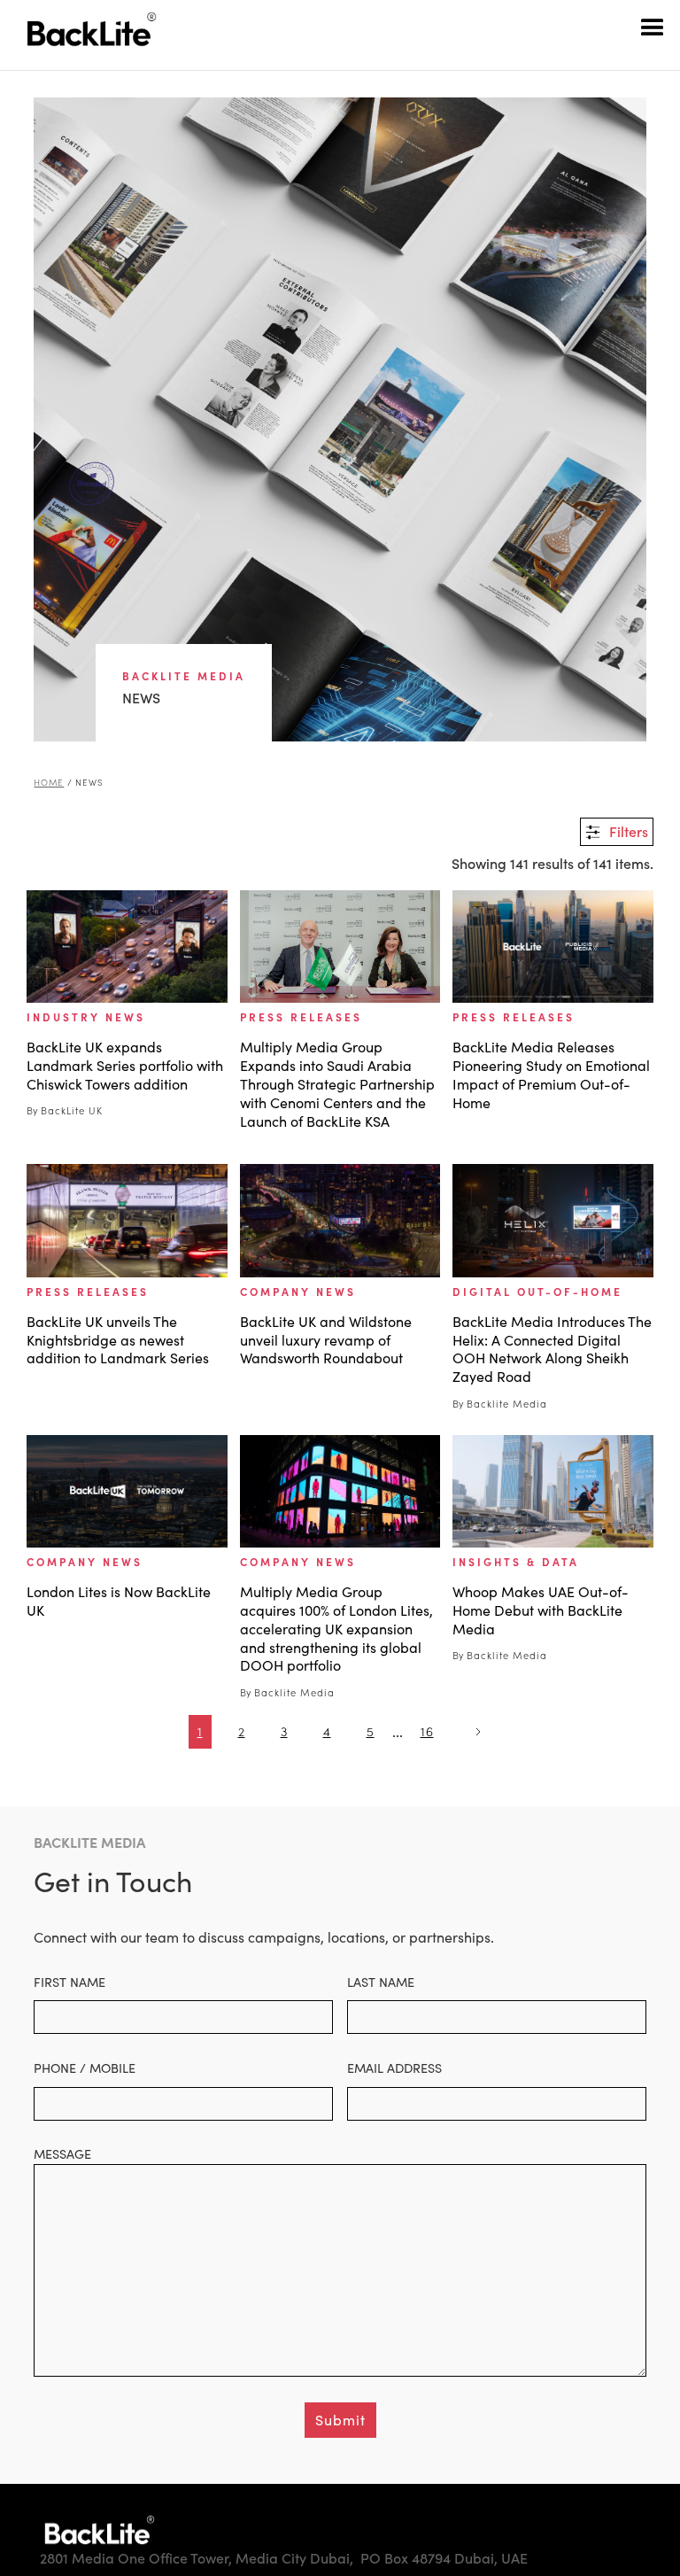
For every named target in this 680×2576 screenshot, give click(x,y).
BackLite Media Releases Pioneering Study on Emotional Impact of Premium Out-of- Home (551, 1075)
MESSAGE (62, 2153)
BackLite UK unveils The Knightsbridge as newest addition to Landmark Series (118, 1340)
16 (427, 1731)
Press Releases (301, 1017)
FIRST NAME (70, 1982)
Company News (298, 1292)
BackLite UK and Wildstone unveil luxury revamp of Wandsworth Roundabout (326, 1340)
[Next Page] (476, 1732)
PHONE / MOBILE (85, 2068)
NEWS (89, 783)
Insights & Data (516, 1562)
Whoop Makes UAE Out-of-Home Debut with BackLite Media (541, 1610)
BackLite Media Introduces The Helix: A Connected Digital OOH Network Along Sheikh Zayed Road (552, 1349)
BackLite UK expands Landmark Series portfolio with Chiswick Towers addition (125, 1066)
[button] (653, 27)
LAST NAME (381, 1982)
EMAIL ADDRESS (394, 2068)
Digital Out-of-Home (537, 1292)
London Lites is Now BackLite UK (119, 1601)
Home (49, 783)
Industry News (86, 1017)
